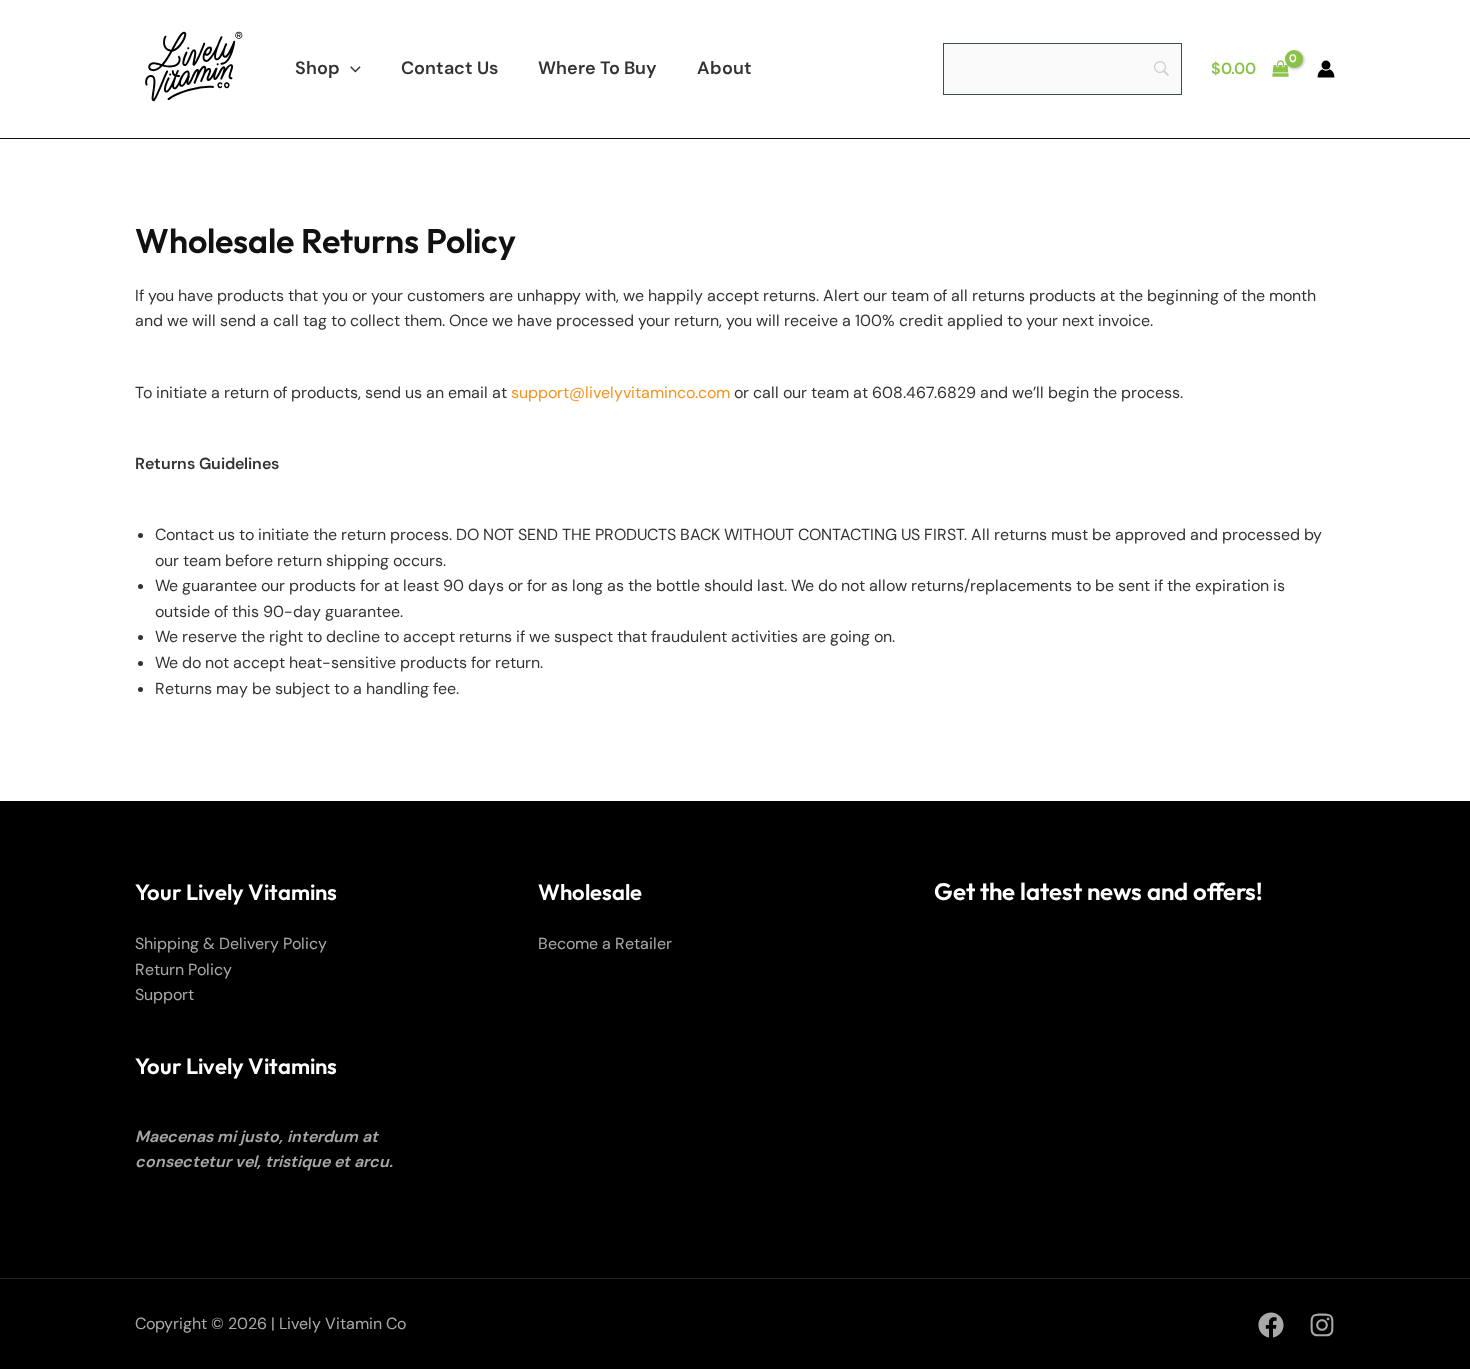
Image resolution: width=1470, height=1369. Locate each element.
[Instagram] (1322, 1325)
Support (164, 994)
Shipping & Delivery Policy (231, 943)
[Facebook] (1271, 1325)
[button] (350, 68)
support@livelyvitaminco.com (620, 392)
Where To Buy (597, 68)
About (724, 68)
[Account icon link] (1326, 69)
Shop (317, 68)
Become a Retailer (605, 943)
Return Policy (183, 969)
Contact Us (449, 68)
